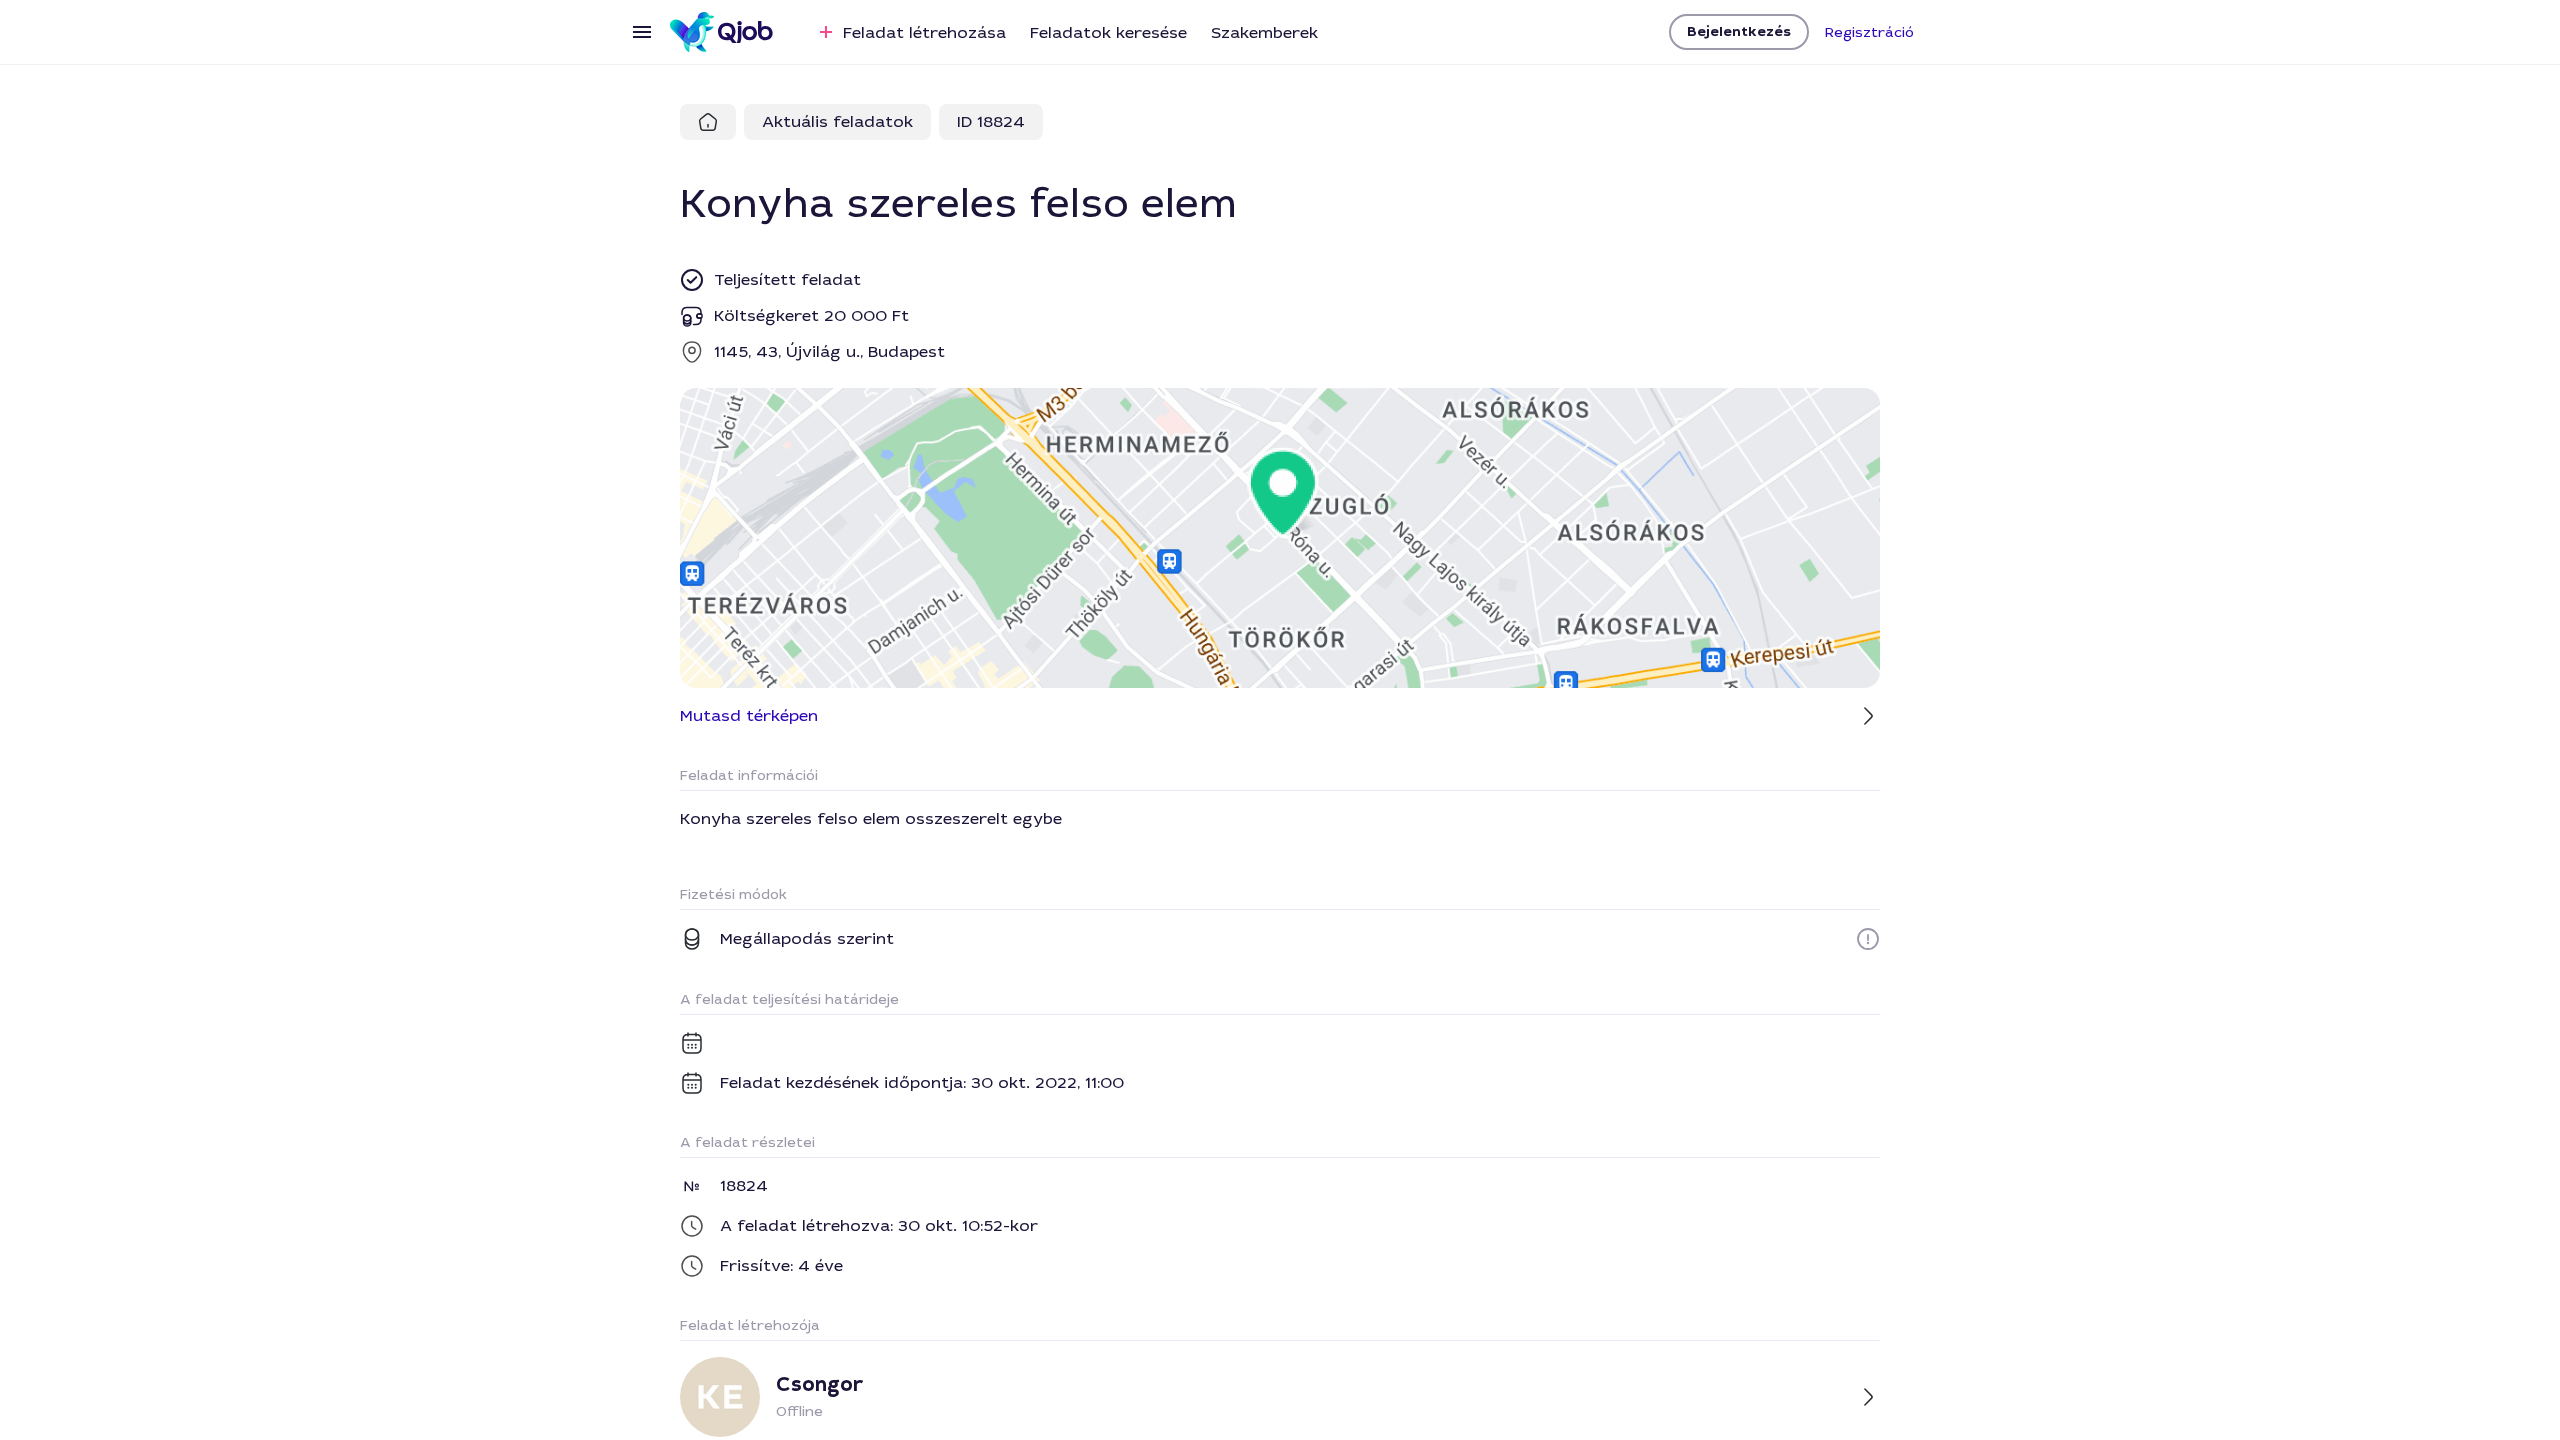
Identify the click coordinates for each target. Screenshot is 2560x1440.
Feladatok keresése (1108, 32)
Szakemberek (1264, 32)
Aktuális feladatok (837, 121)
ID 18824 (991, 121)
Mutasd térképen (749, 715)
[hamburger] (642, 32)
